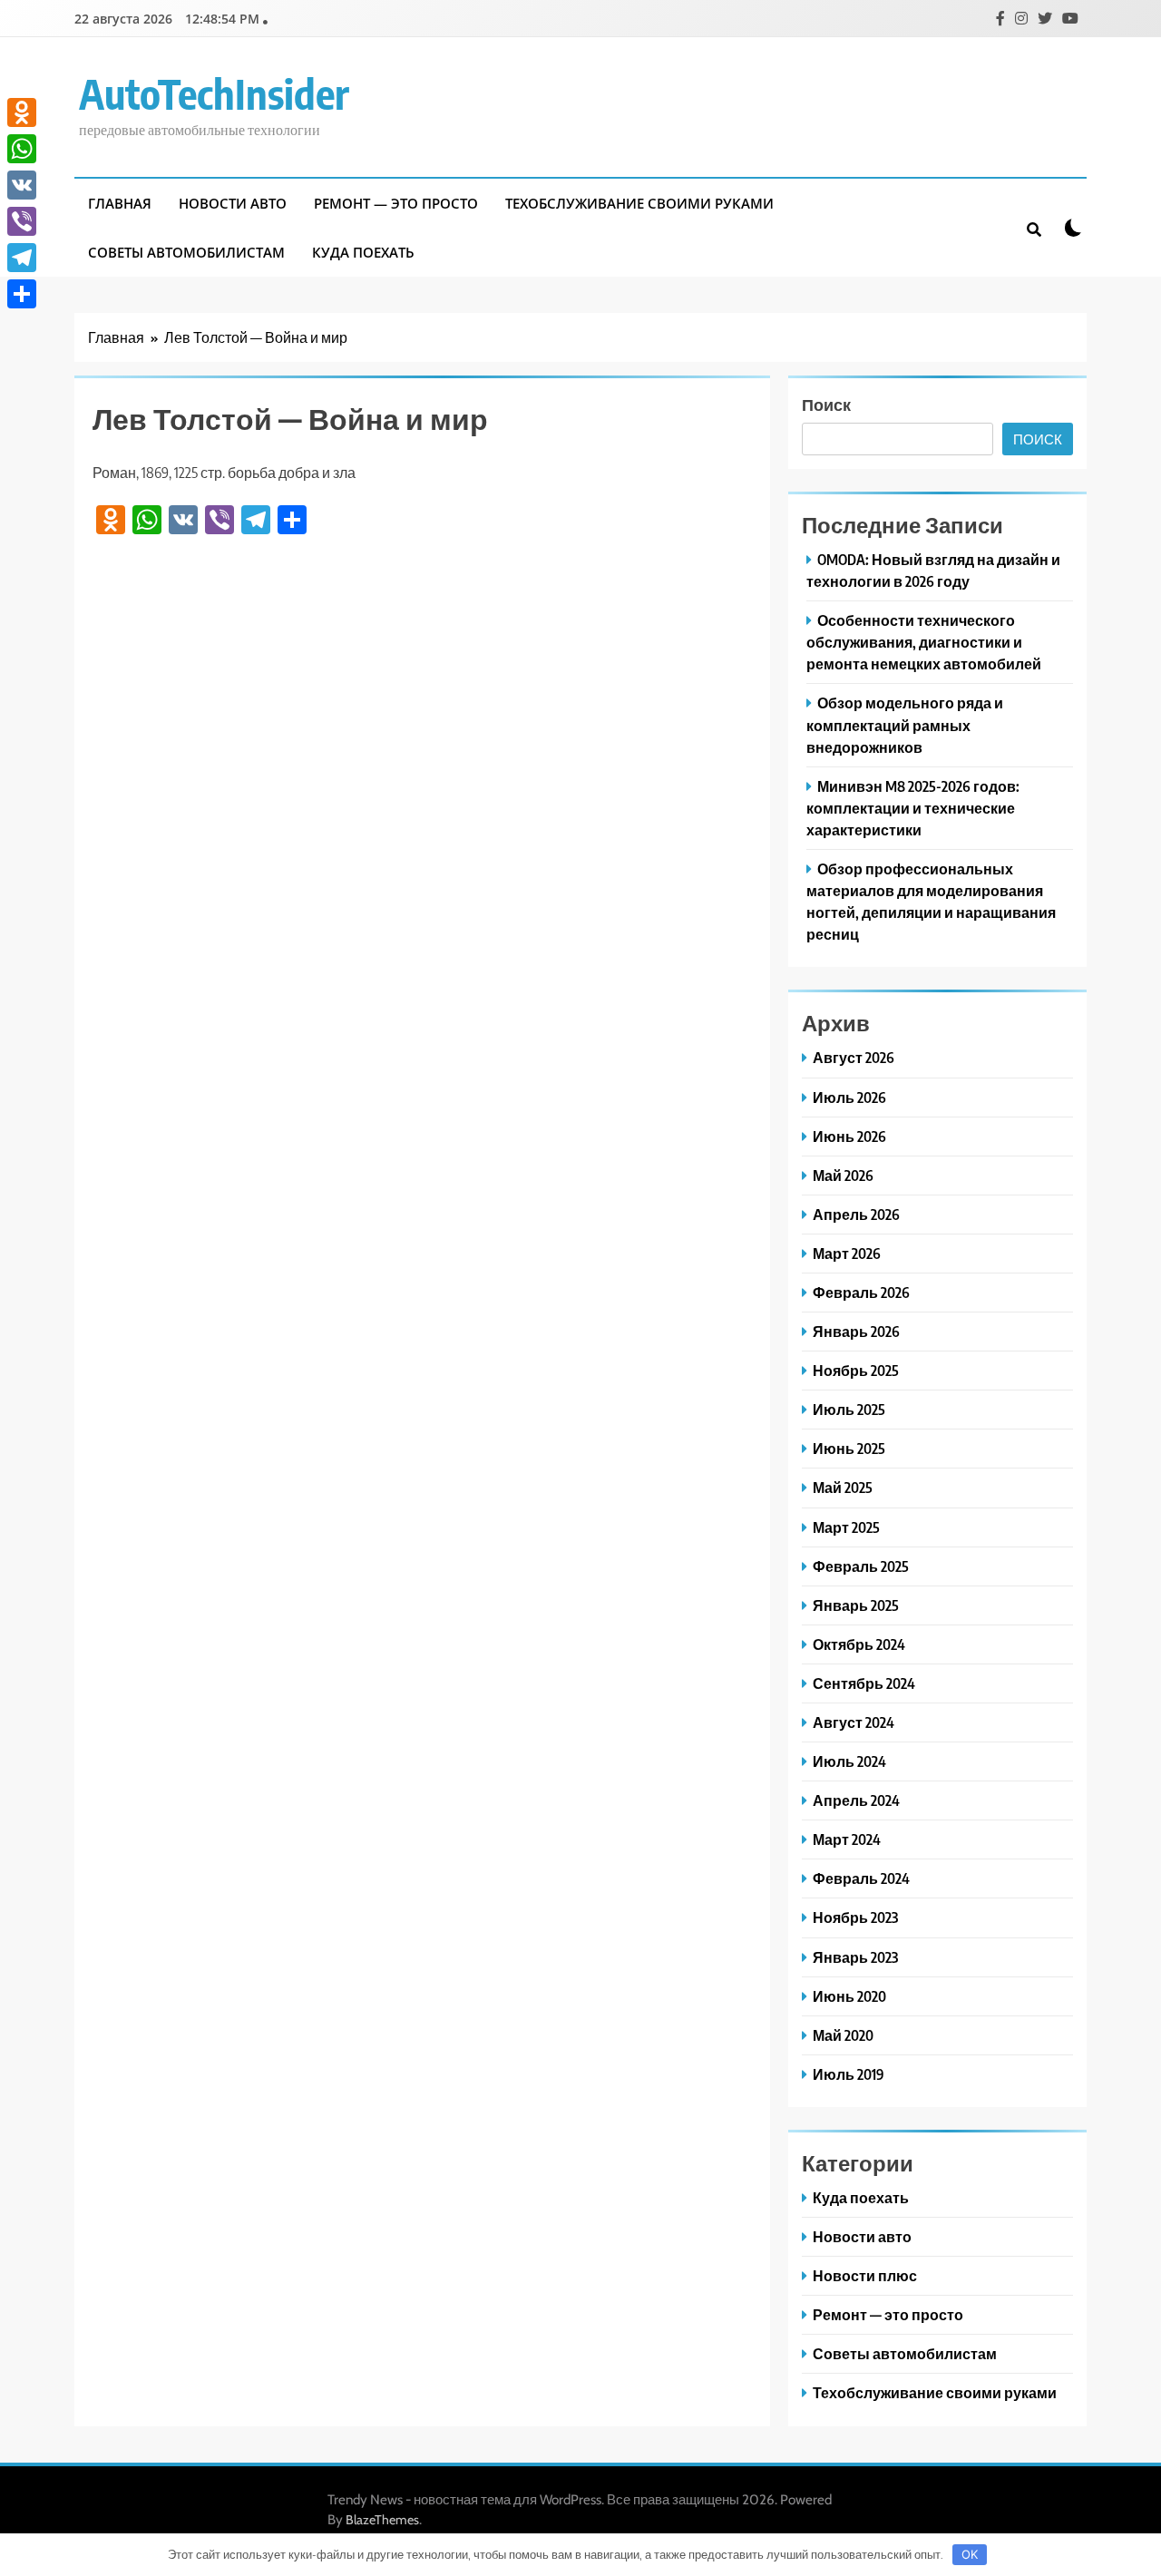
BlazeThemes (382, 2520)
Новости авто (233, 203)
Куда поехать (363, 252)
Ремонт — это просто (396, 203)
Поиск (826, 404)
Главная (120, 203)
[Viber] (22, 221)
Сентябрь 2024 (864, 1683)
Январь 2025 (856, 1605)
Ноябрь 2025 (856, 1370)
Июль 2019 (849, 2074)
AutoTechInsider (214, 93)
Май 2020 (843, 2035)
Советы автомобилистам (186, 252)
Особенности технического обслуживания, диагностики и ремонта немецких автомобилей (924, 642)
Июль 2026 (849, 1097)
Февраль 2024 (861, 1878)
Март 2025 (846, 1527)
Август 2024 (854, 1722)
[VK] (22, 185)
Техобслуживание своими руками (639, 203)
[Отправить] (22, 294)
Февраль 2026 (861, 1292)
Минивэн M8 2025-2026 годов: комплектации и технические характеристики (913, 808)
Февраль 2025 (861, 1566)
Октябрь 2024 (859, 1644)
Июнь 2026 (849, 1136)
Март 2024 (847, 1839)
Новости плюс (865, 2275)
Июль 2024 (849, 1761)
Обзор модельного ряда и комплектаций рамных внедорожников (905, 724)
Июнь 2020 (849, 1996)
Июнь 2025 (849, 1448)
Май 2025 (843, 1487)
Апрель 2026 (856, 1214)
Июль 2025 (849, 1409)
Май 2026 (843, 1175)
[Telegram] (22, 258)
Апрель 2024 (856, 1800)
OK (970, 2554)
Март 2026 (847, 1253)
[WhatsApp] (22, 149)
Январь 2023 (855, 1957)
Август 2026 (854, 1057)
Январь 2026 (856, 1331)
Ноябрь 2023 (855, 1917)
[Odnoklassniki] (22, 112)
